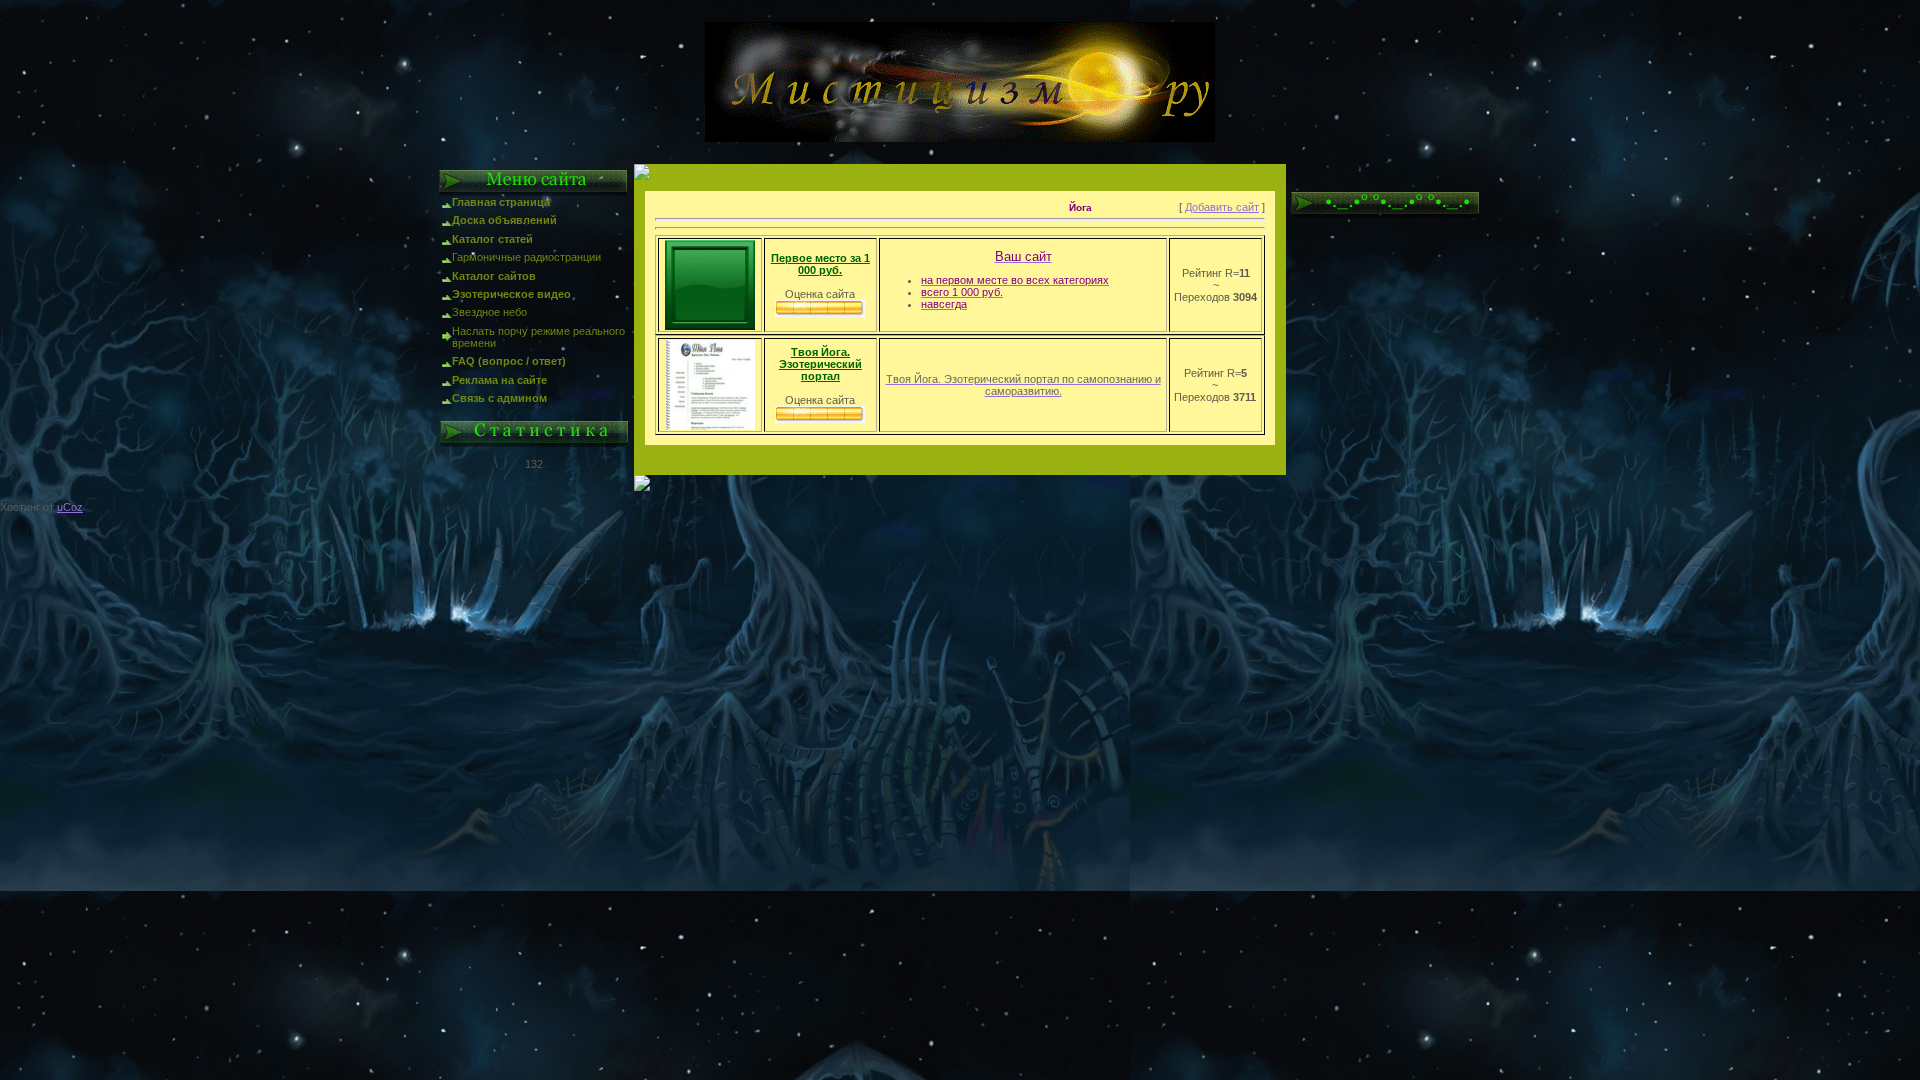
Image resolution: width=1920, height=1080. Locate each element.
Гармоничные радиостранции (526, 257)
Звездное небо (489, 312)
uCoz (70, 507)
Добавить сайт (1222, 207)
